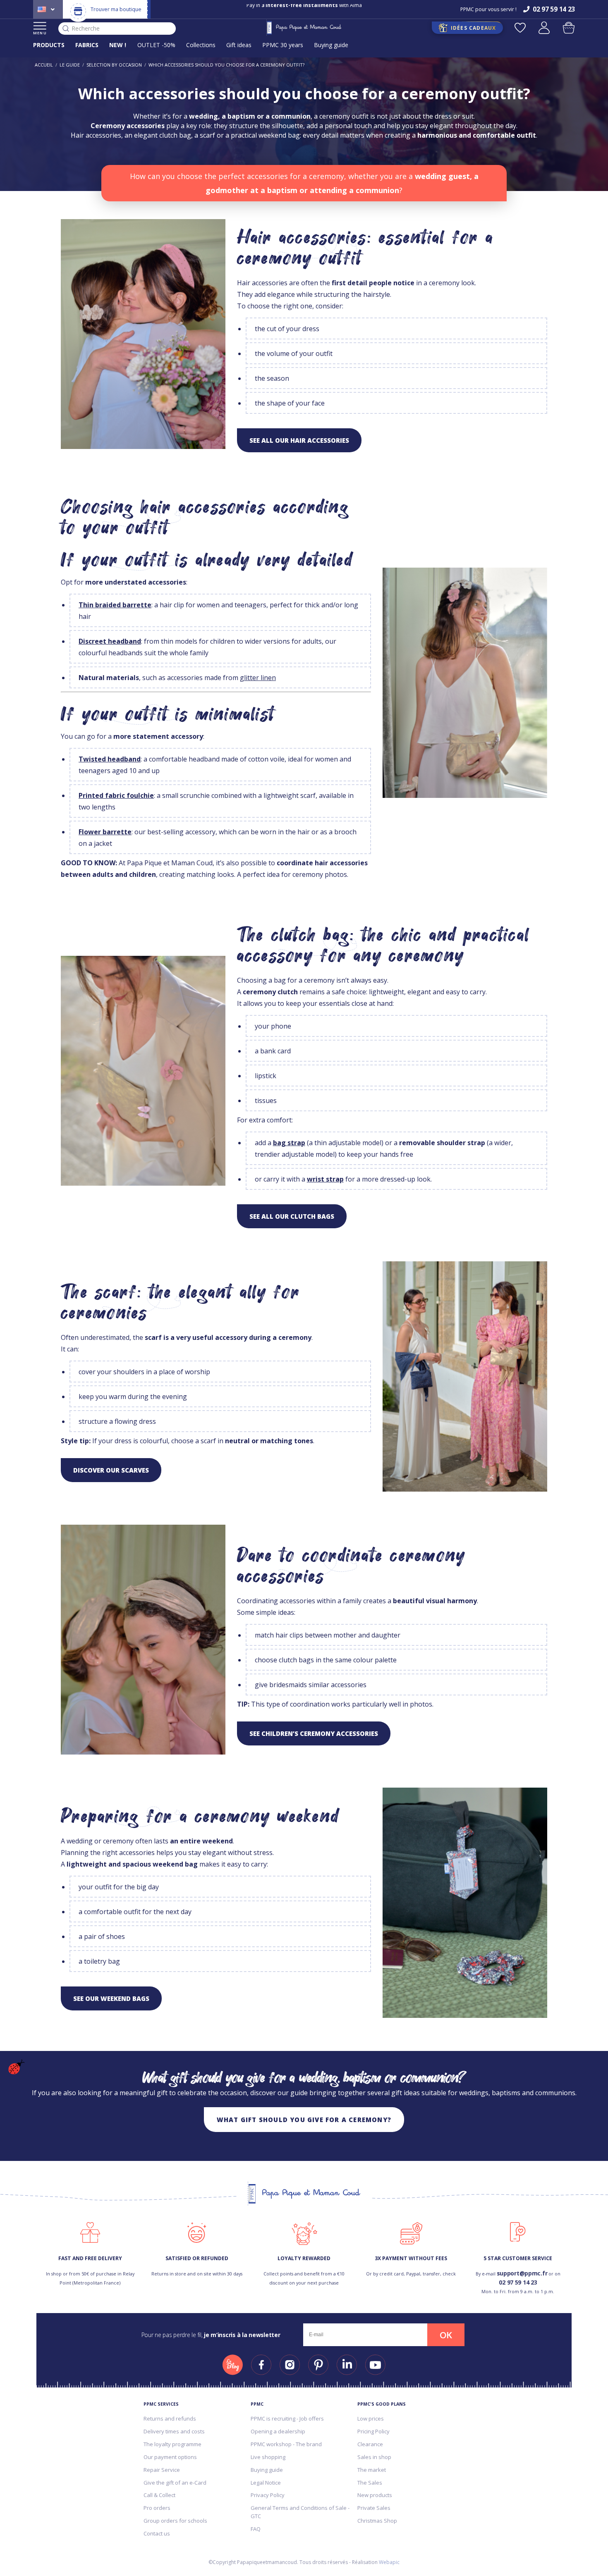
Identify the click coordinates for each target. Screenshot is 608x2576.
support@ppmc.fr (522, 2273)
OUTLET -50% (156, 45)
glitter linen (258, 678)
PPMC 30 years (283, 45)
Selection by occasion (114, 65)
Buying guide (331, 45)
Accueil (44, 65)
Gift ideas (239, 45)
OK (446, 2335)
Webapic (389, 2562)
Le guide (70, 65)
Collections (201, 45)
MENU (40, 33)
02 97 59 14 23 (518, 2282)
